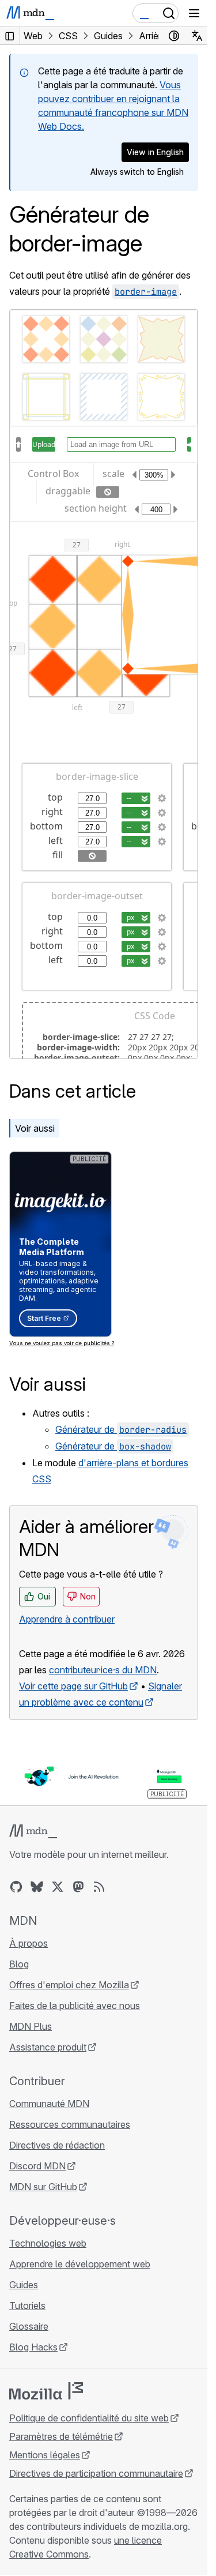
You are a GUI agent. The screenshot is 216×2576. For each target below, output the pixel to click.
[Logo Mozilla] (46, 2391)
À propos (29, 1943)
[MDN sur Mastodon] (78, 1887)
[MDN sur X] (58, 1887)
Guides (24, 2285)
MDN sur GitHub (43, 2187)
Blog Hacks (33, 2347)
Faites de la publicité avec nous (75, 2006)
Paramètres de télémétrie (61, 2436)
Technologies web (48, 2243)
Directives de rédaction (57, 2145)
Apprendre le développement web (80, 2264)
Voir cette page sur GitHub (73, 1686)
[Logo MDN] (33, 1831)
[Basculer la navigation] (194, 13)
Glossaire (29, 2326)
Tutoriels (27, 2305)
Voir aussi (35, 1128)
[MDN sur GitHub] (16, 1887)
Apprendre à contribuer (67, 1619)
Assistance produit (48, 2047)
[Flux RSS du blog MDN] (99, 1887)
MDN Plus (31, 2026)
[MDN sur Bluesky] (37, 1887)
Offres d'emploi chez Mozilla (69, 1985)
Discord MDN (37, 2166)
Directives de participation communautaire (96, 2473)
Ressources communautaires (70, 2124)
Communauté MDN (49, 2104)
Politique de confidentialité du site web (89, 2418)
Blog (19, 1964)
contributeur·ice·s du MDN (103, 1670)
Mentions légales (45, 2455)
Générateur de (121, 1429)
